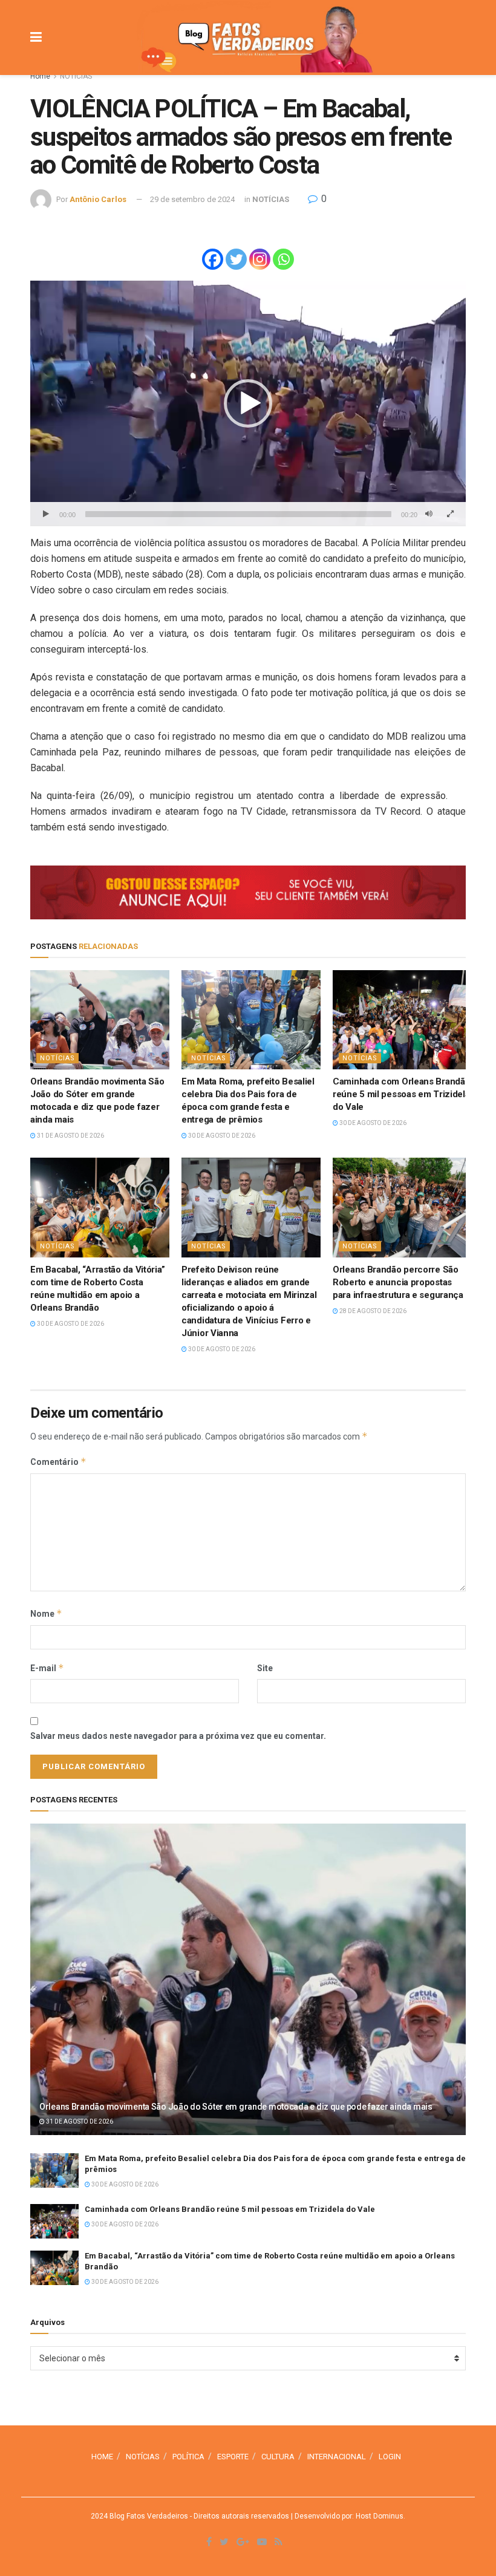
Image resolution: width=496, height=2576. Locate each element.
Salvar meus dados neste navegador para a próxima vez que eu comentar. (178, 1736)
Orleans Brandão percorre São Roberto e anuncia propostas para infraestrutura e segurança (398, 1282)
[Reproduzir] (46, 514)
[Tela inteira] (450, 514)
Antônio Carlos (98, 199)
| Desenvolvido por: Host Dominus (346, 2516)
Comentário (58, 1462)
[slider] (238, 514)
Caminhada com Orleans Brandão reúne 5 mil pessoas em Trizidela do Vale (401, 1094)
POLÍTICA (188, 2457)
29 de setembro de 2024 (192, 199)
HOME (102, 2457)
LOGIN (390, 2457)
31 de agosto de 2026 (70, 1136)
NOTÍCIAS (76, 76)
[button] (248, 403)
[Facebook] (213, 259)
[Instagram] (260, 259)
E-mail (47, 1668)
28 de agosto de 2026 (372, 1311)
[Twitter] (236, 259)
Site (265, 1668)
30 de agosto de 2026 (221, 1136)
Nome (46, 1613)
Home (40, 76)
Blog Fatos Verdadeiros (148, 2516)
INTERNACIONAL (337, 2457)
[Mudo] (429, 514)
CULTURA (278, 2457)
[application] (248, 403)
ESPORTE (233, 2457)
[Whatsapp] (283, 259)
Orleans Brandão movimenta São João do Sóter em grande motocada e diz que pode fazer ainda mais (236, 2107)
